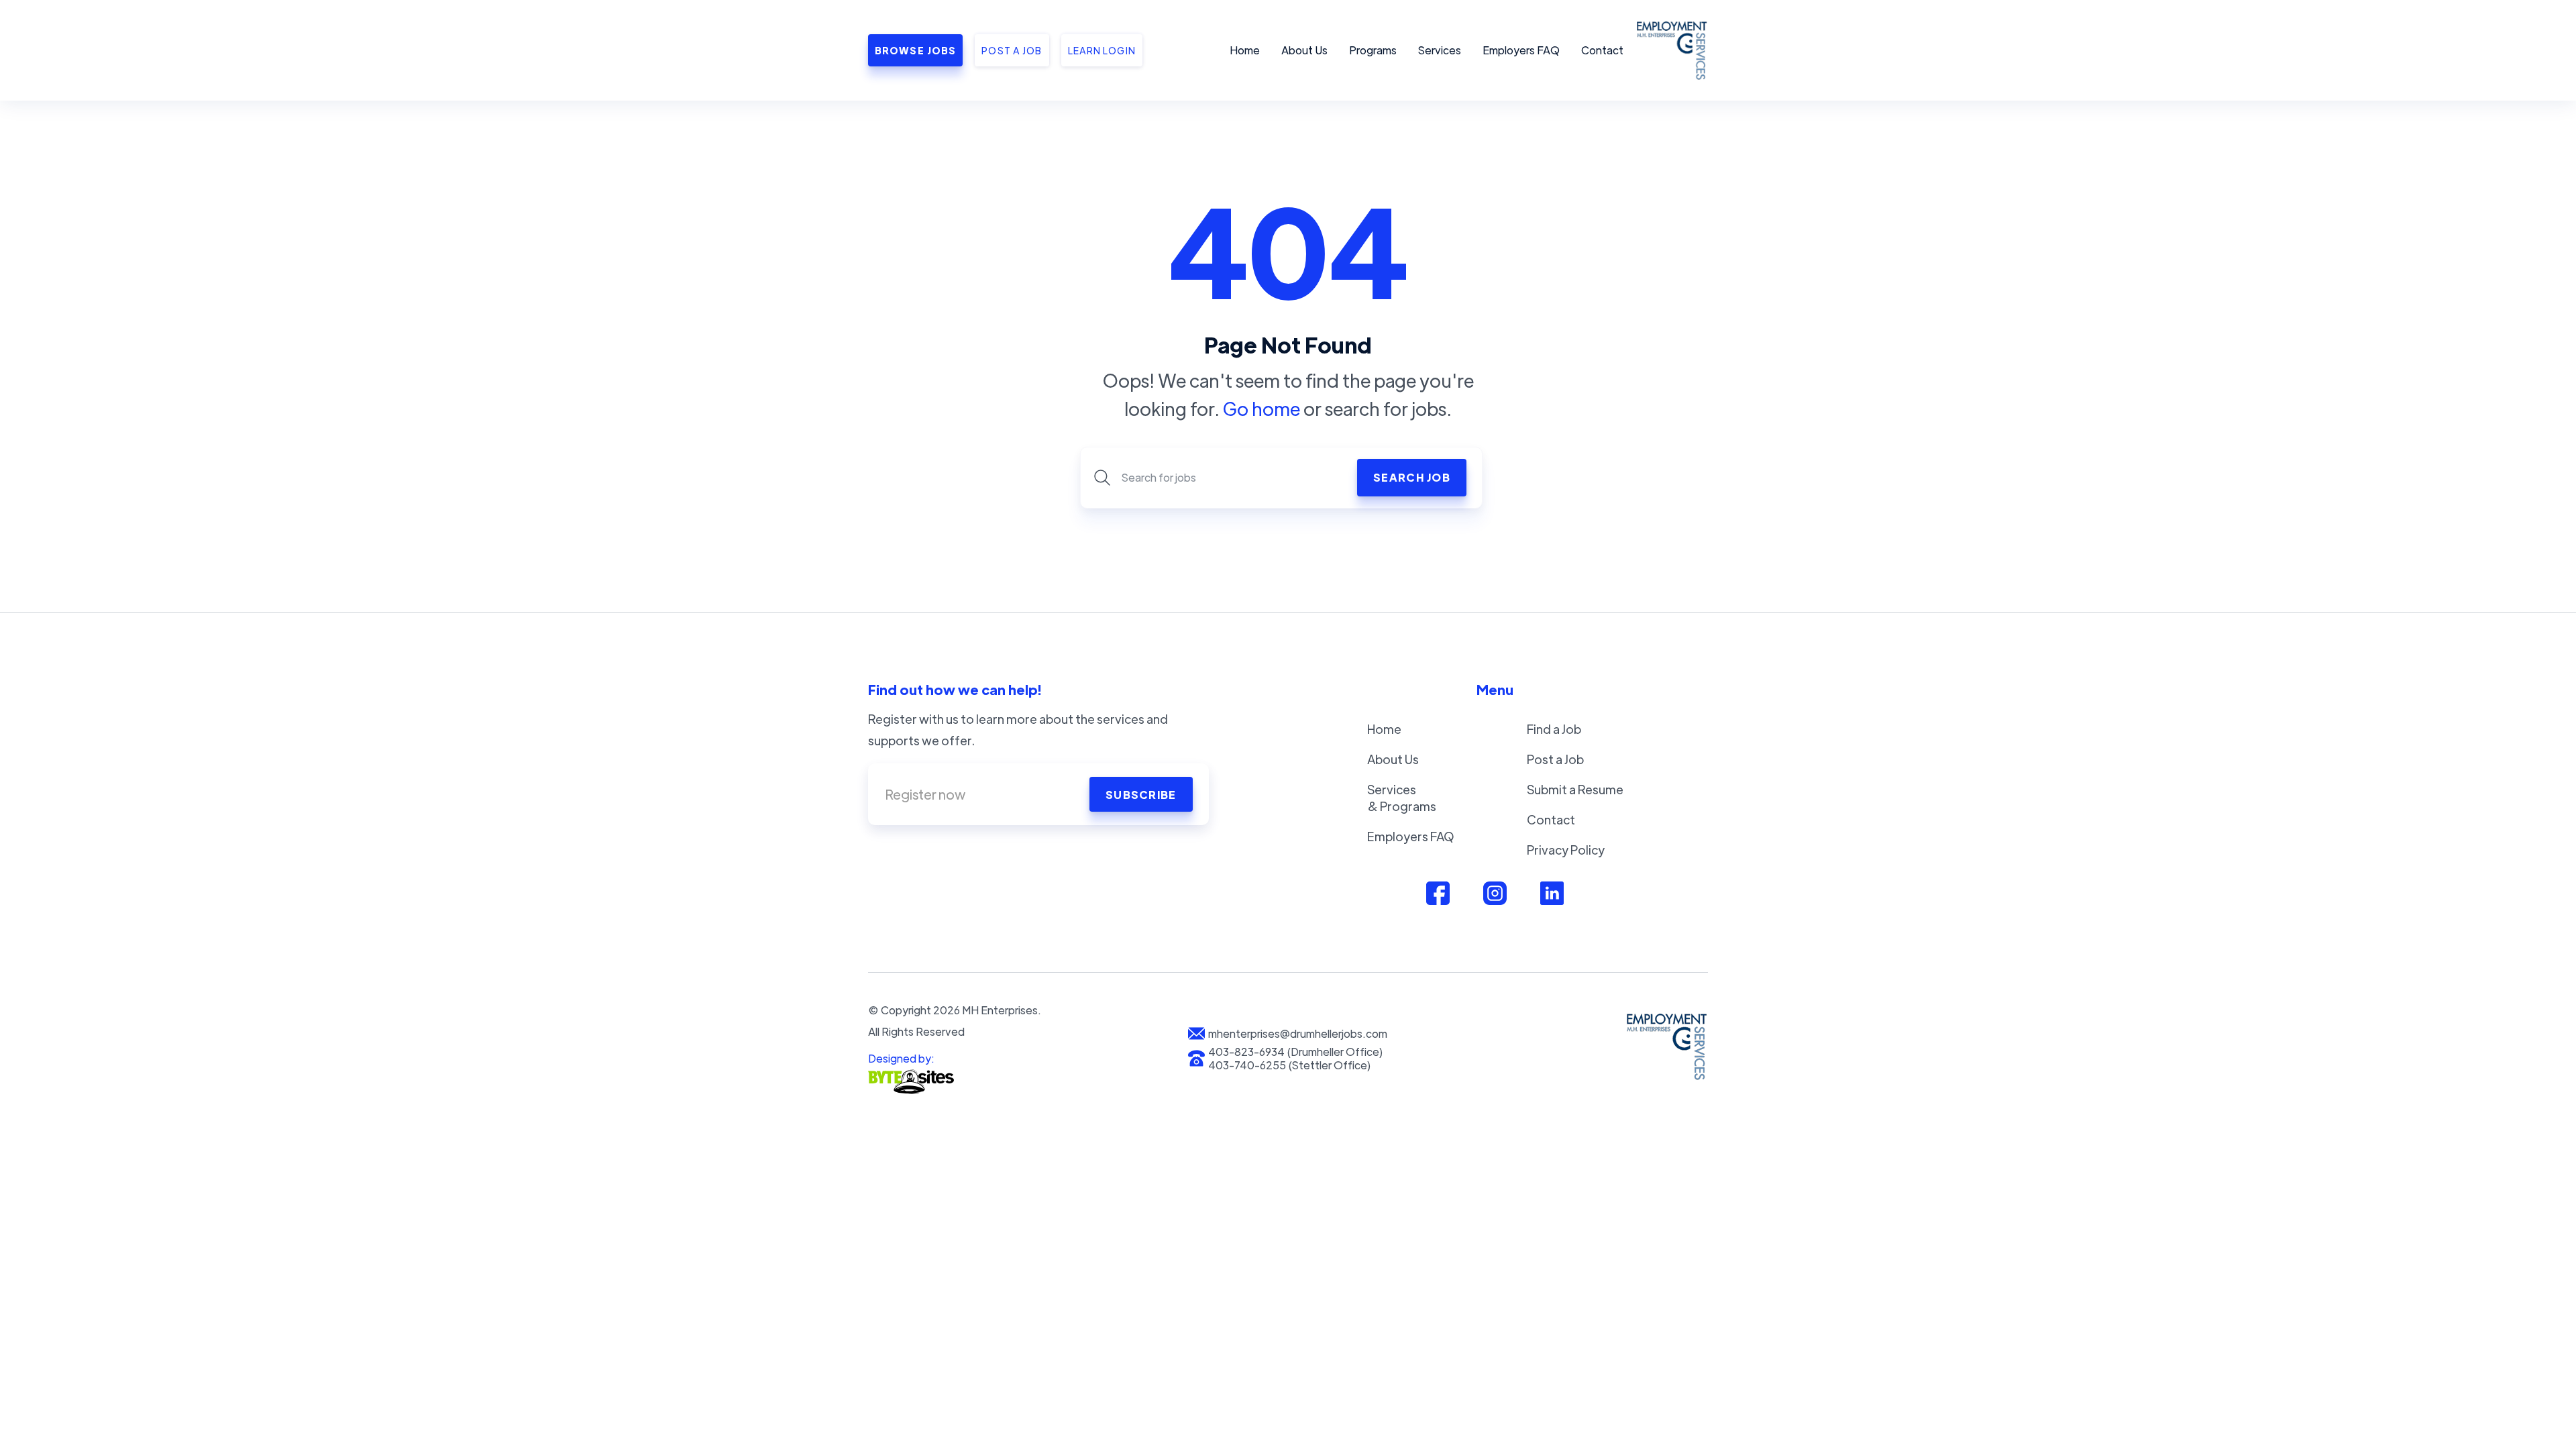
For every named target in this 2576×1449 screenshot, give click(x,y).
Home (1245, 50)
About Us (1304, 50)
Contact (1602, 50)
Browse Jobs (915, 50)
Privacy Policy (1566, 850)
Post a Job (1555, 759)
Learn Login (1102, 50)
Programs (1373, 50)
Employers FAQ (1521, 50)
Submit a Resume (1575, 789)
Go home (1262, 408)
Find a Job (1554, 729)
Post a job (1012, 50)
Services (1440, 50)
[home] (1670, 50)
